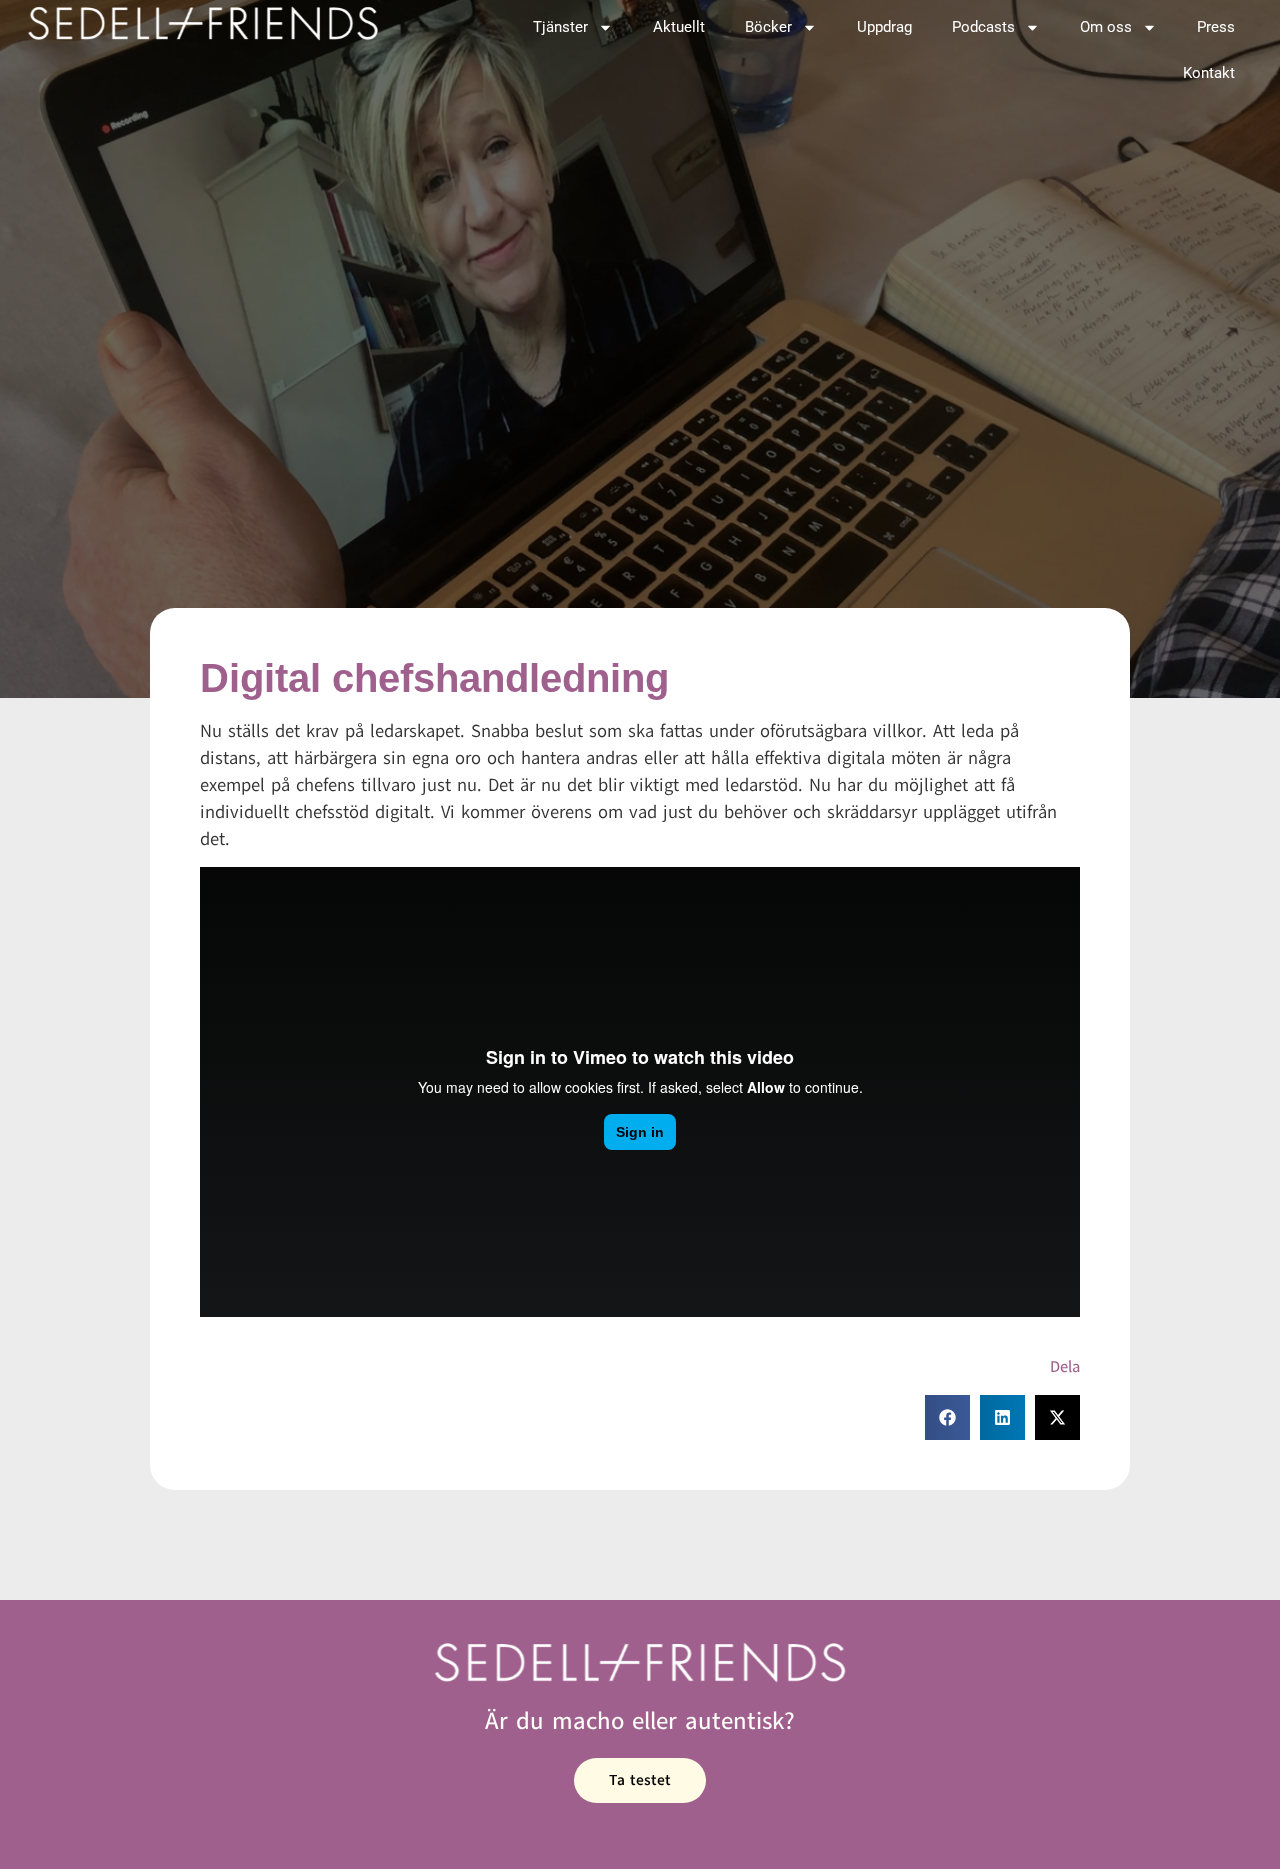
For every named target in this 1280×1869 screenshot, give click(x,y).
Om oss (1106, 27)
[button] (947, 1417)
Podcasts (983, 27)
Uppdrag (884, 27)
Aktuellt (679, 27)
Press (1216, 27)
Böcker (768, 27)
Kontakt (1209, 73)
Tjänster (560, 27)
